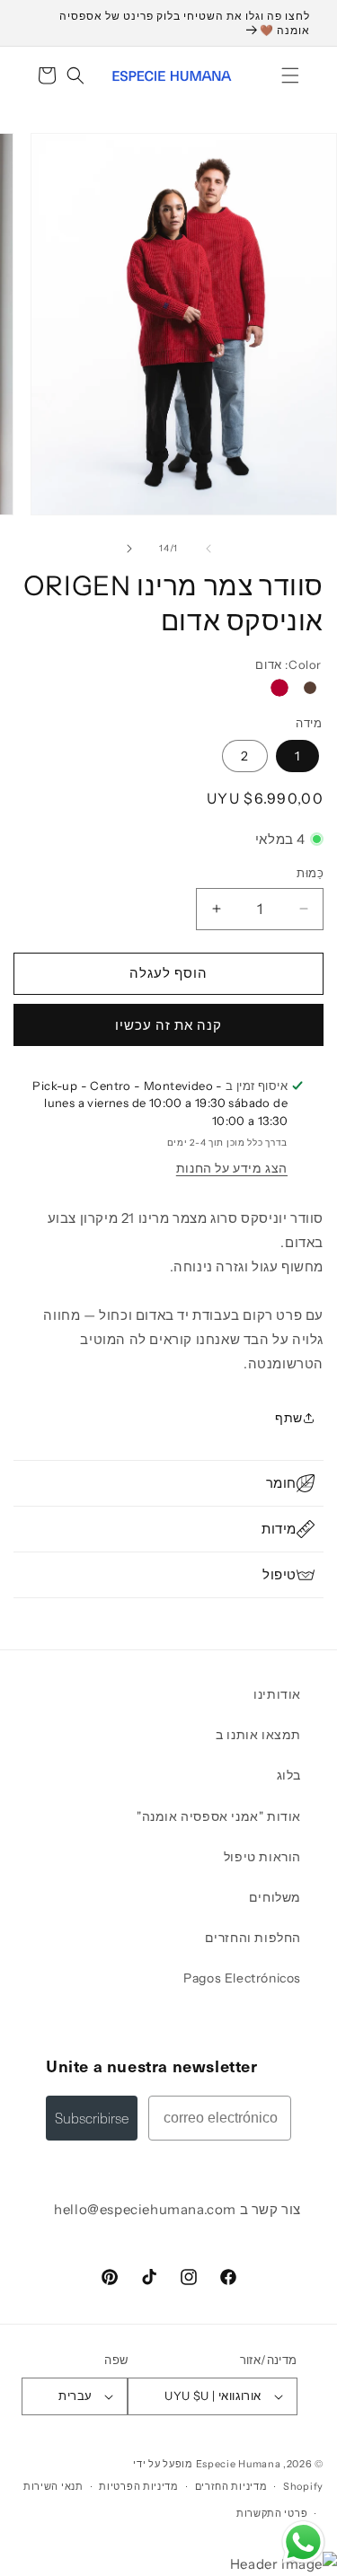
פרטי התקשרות (272, 2513)
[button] (290, 75)
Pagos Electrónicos (242, 1978)
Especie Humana (239, 2464)
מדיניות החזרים (231, 2486)
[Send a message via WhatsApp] (303, 2542)
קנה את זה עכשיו (168, 1025)
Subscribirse (92, 2118)
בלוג (289, 1775)
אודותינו (277, 1694)
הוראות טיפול (262, 1857)
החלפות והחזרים (253, 1938)
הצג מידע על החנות (232, 1168)
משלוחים (275, 1897)
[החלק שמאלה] (208, 549)
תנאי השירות (53, 2486)
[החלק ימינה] (129, 549)
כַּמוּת (310, 873)
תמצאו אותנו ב (258, 1735)
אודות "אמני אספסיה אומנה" (219, 1816)
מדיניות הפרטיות (139, 2486)
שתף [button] (289, 1418)
